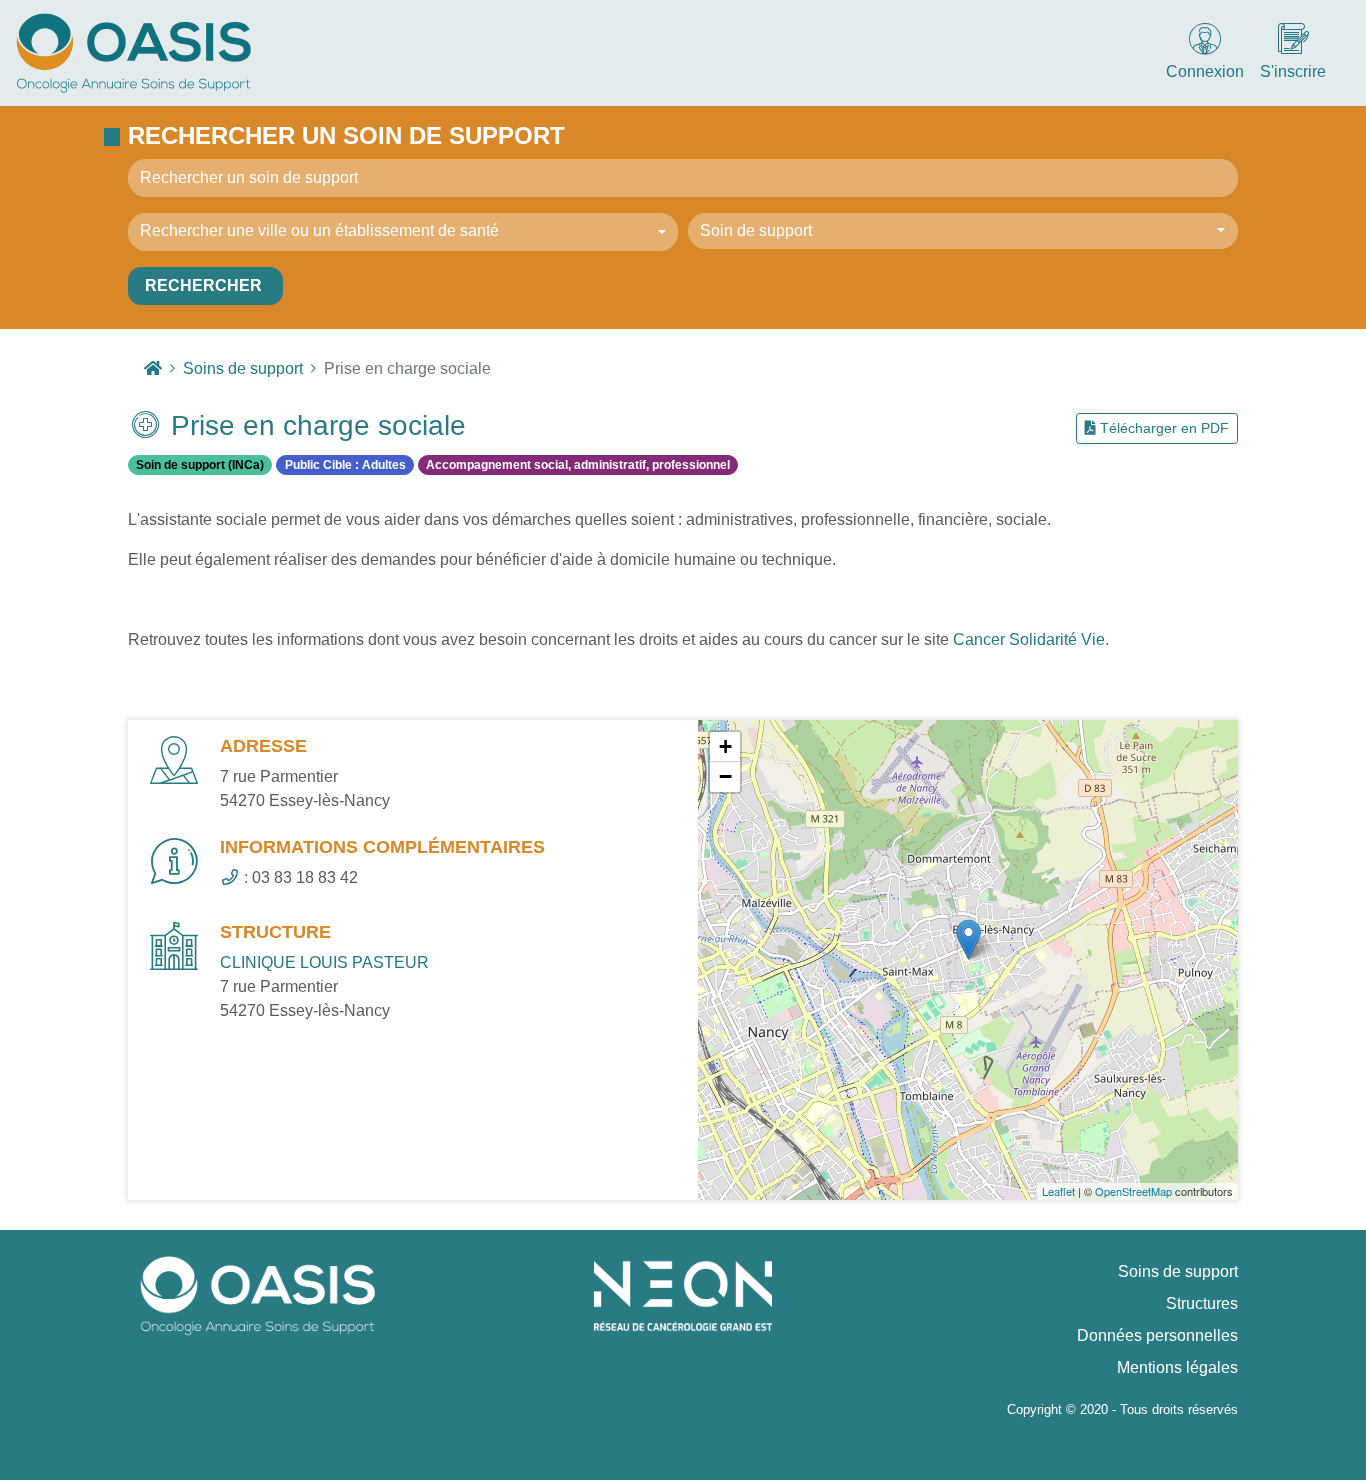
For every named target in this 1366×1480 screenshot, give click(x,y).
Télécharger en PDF (1162, 428)
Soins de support (1178, 1271)
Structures (1202, 1303)
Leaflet (1058, 1191)
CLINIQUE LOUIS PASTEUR (324, 962)
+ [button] (725, 746)
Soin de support (756, 230)
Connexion (1205, 71)
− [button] (725, 776)
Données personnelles (1157, 1335)
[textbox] (397, 231)
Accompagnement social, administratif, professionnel (578, 465)
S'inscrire (1293, 71)
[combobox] (403, 232)
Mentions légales (1177, 1367)
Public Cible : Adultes (345, 465)
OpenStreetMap (1133, 1191)
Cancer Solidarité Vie (1029, 639)
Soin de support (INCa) (200, 465)
